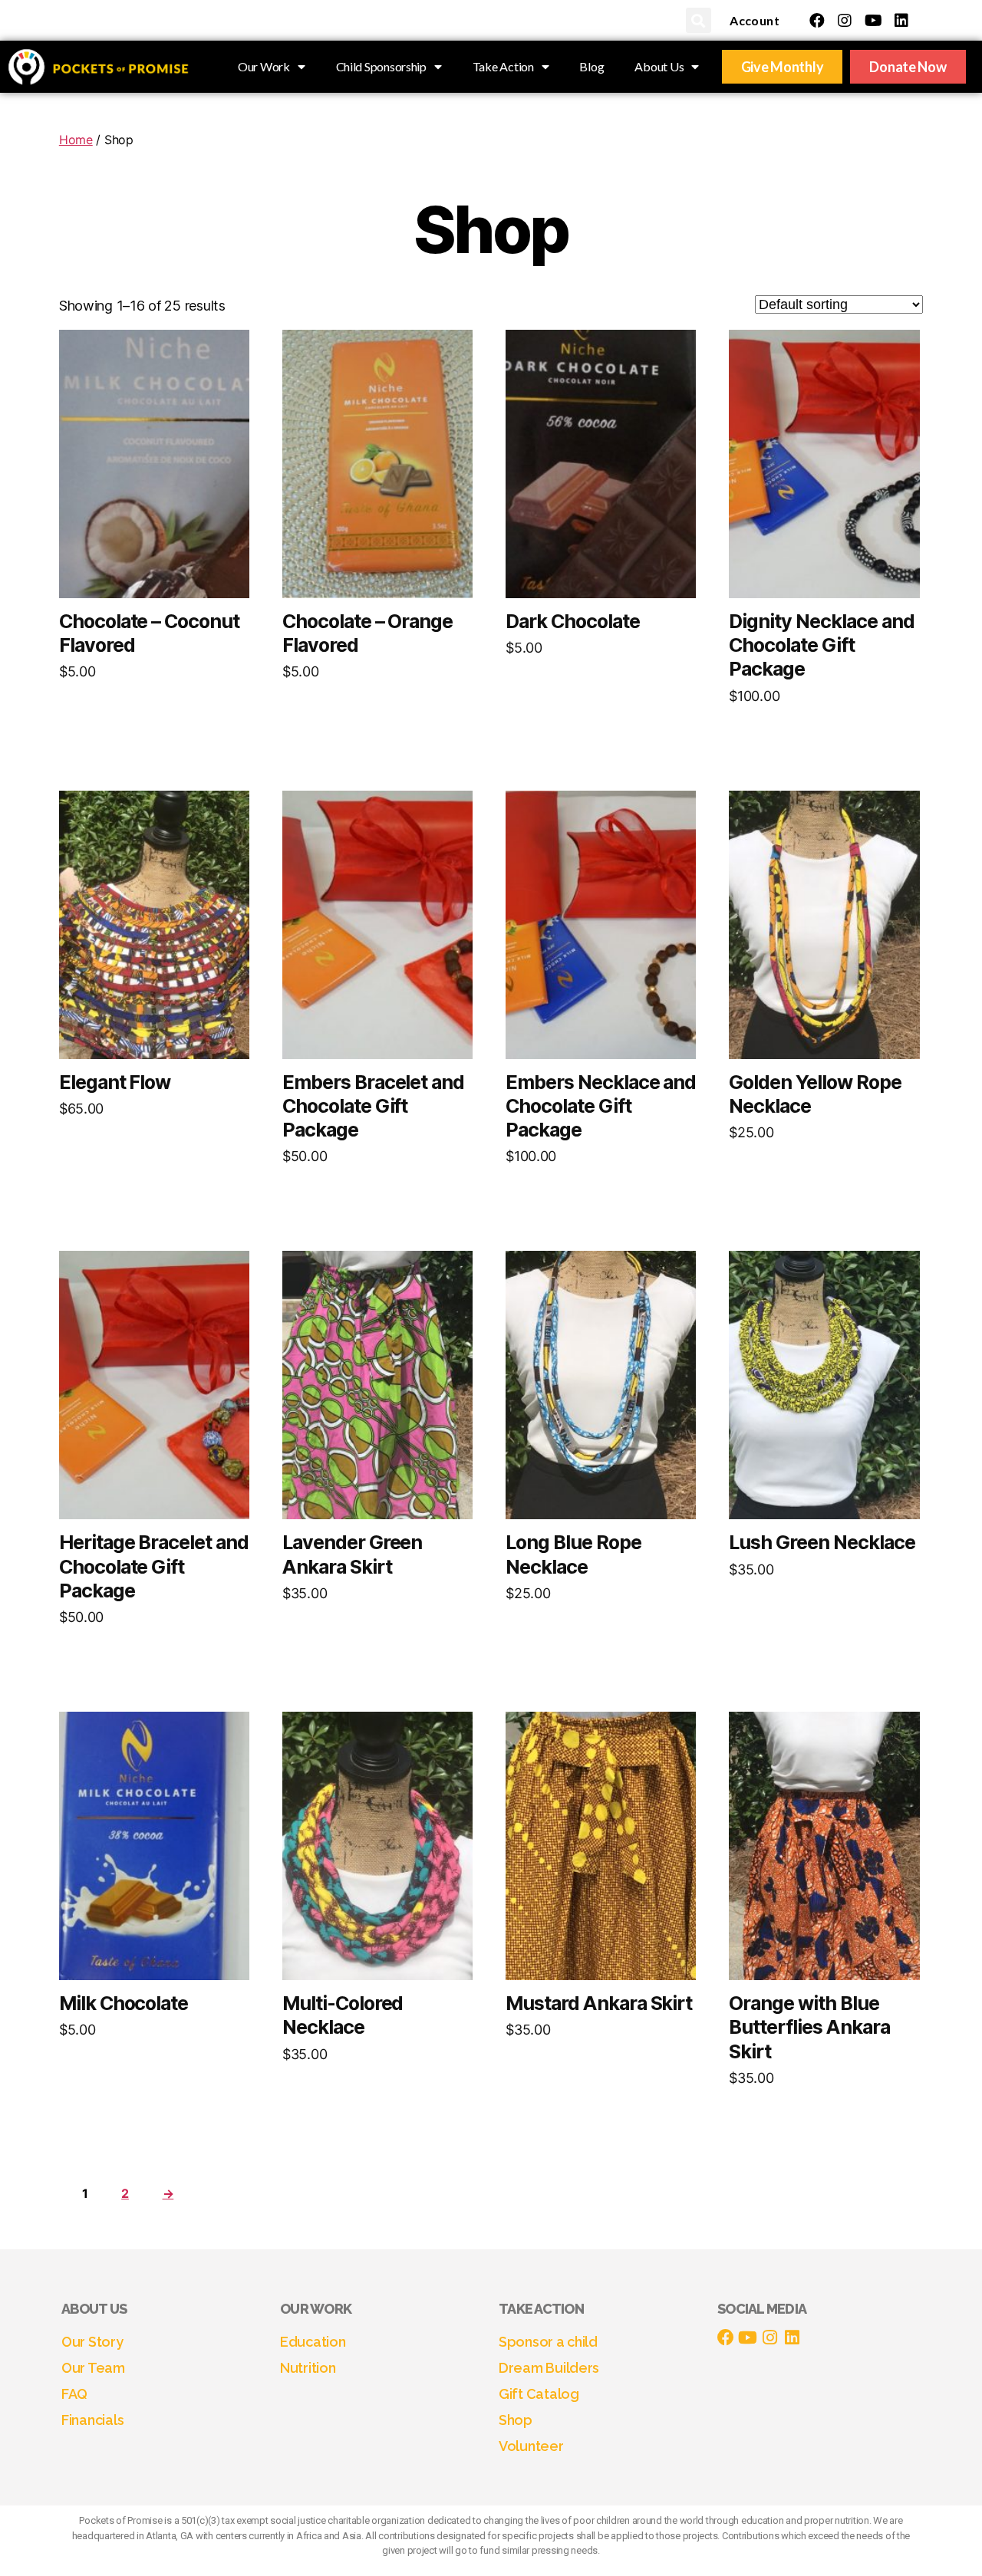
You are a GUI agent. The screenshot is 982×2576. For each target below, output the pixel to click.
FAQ (74, 2394)
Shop (516, 2420)
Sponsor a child (548, 2342)
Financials (92, 2420)
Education (313, 2342)
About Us (659, 66)
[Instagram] (845, 21)
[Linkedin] (901, 21)
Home (76, 140)
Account (755, 20)
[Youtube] (873, 21)
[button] (699, 20)
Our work (316, 2309)
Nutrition (308, 2368)
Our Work (264, 66)
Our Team (93, 2368)
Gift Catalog (539, 2394)
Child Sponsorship (381, 66)
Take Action (503, 66)
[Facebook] (817, 21)
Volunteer (531, 2446)
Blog (592, 66)
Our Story (92, 2342)
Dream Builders (549, 2368)
